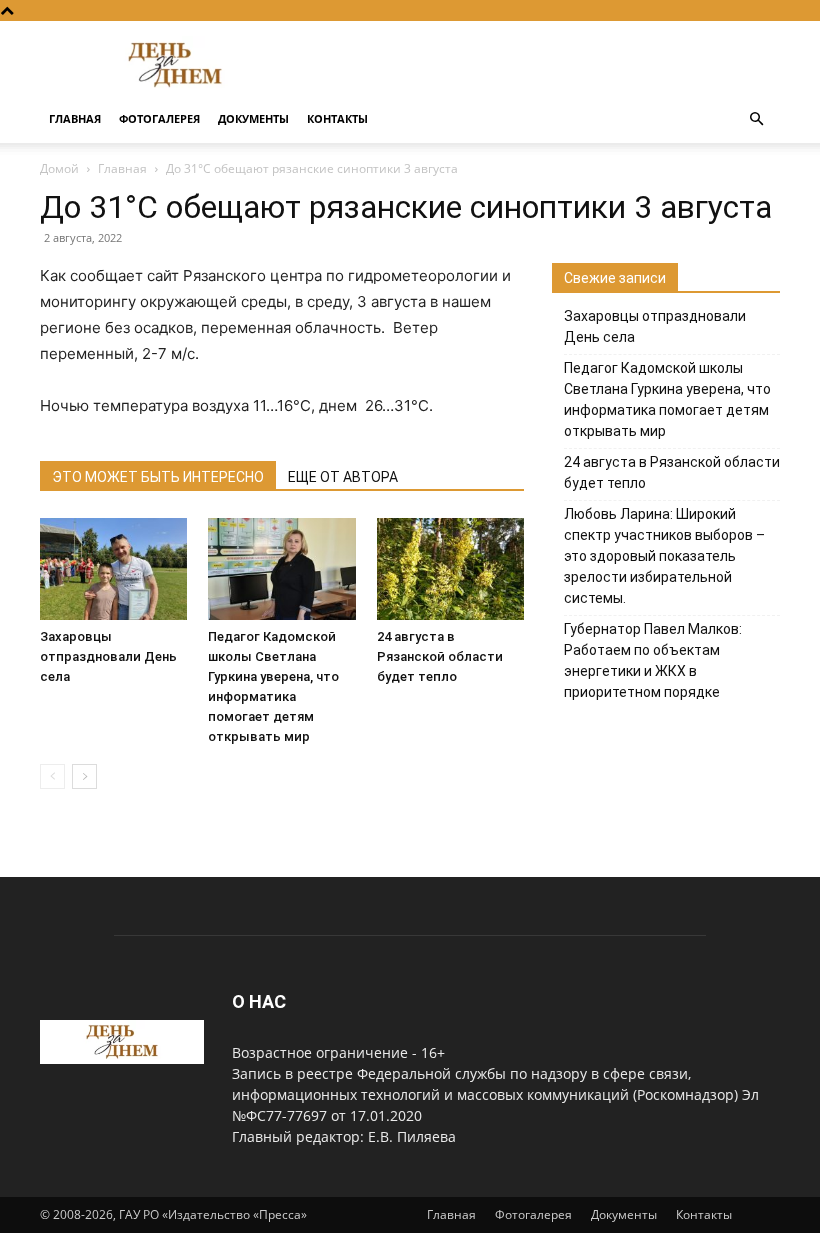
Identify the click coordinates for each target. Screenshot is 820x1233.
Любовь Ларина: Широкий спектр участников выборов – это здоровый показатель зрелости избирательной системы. (664, 556)
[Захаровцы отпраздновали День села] (113, 568)
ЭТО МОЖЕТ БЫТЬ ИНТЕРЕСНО (158, 477)
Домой (59, 168)
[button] (756, 119)
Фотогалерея (159, 118)
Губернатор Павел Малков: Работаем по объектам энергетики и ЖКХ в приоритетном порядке (653, 660)
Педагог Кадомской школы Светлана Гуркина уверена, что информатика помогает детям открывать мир (667, 399)
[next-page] (84, 776)
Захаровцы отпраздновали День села (108, 656)
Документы (253, 118)
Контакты (337, 118)
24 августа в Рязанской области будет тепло (440, 656)
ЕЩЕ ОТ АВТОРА (343, 477)
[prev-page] (52, 776)
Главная (75, 118)
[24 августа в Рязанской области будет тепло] (450, 568)
